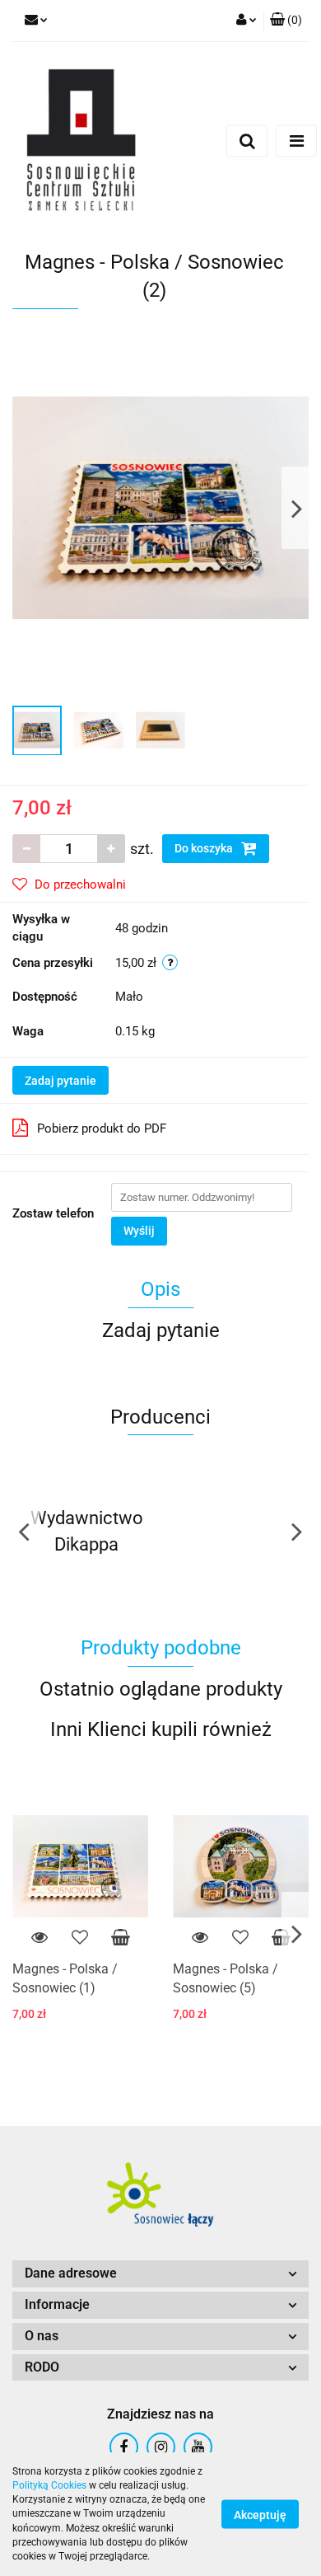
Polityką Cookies (49, 2485)
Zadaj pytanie (60, 1081)
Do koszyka (205, 848)
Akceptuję (260, 2515)
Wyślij (139, 1231)
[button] (160, 2274)
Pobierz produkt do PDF (102, 1128)
